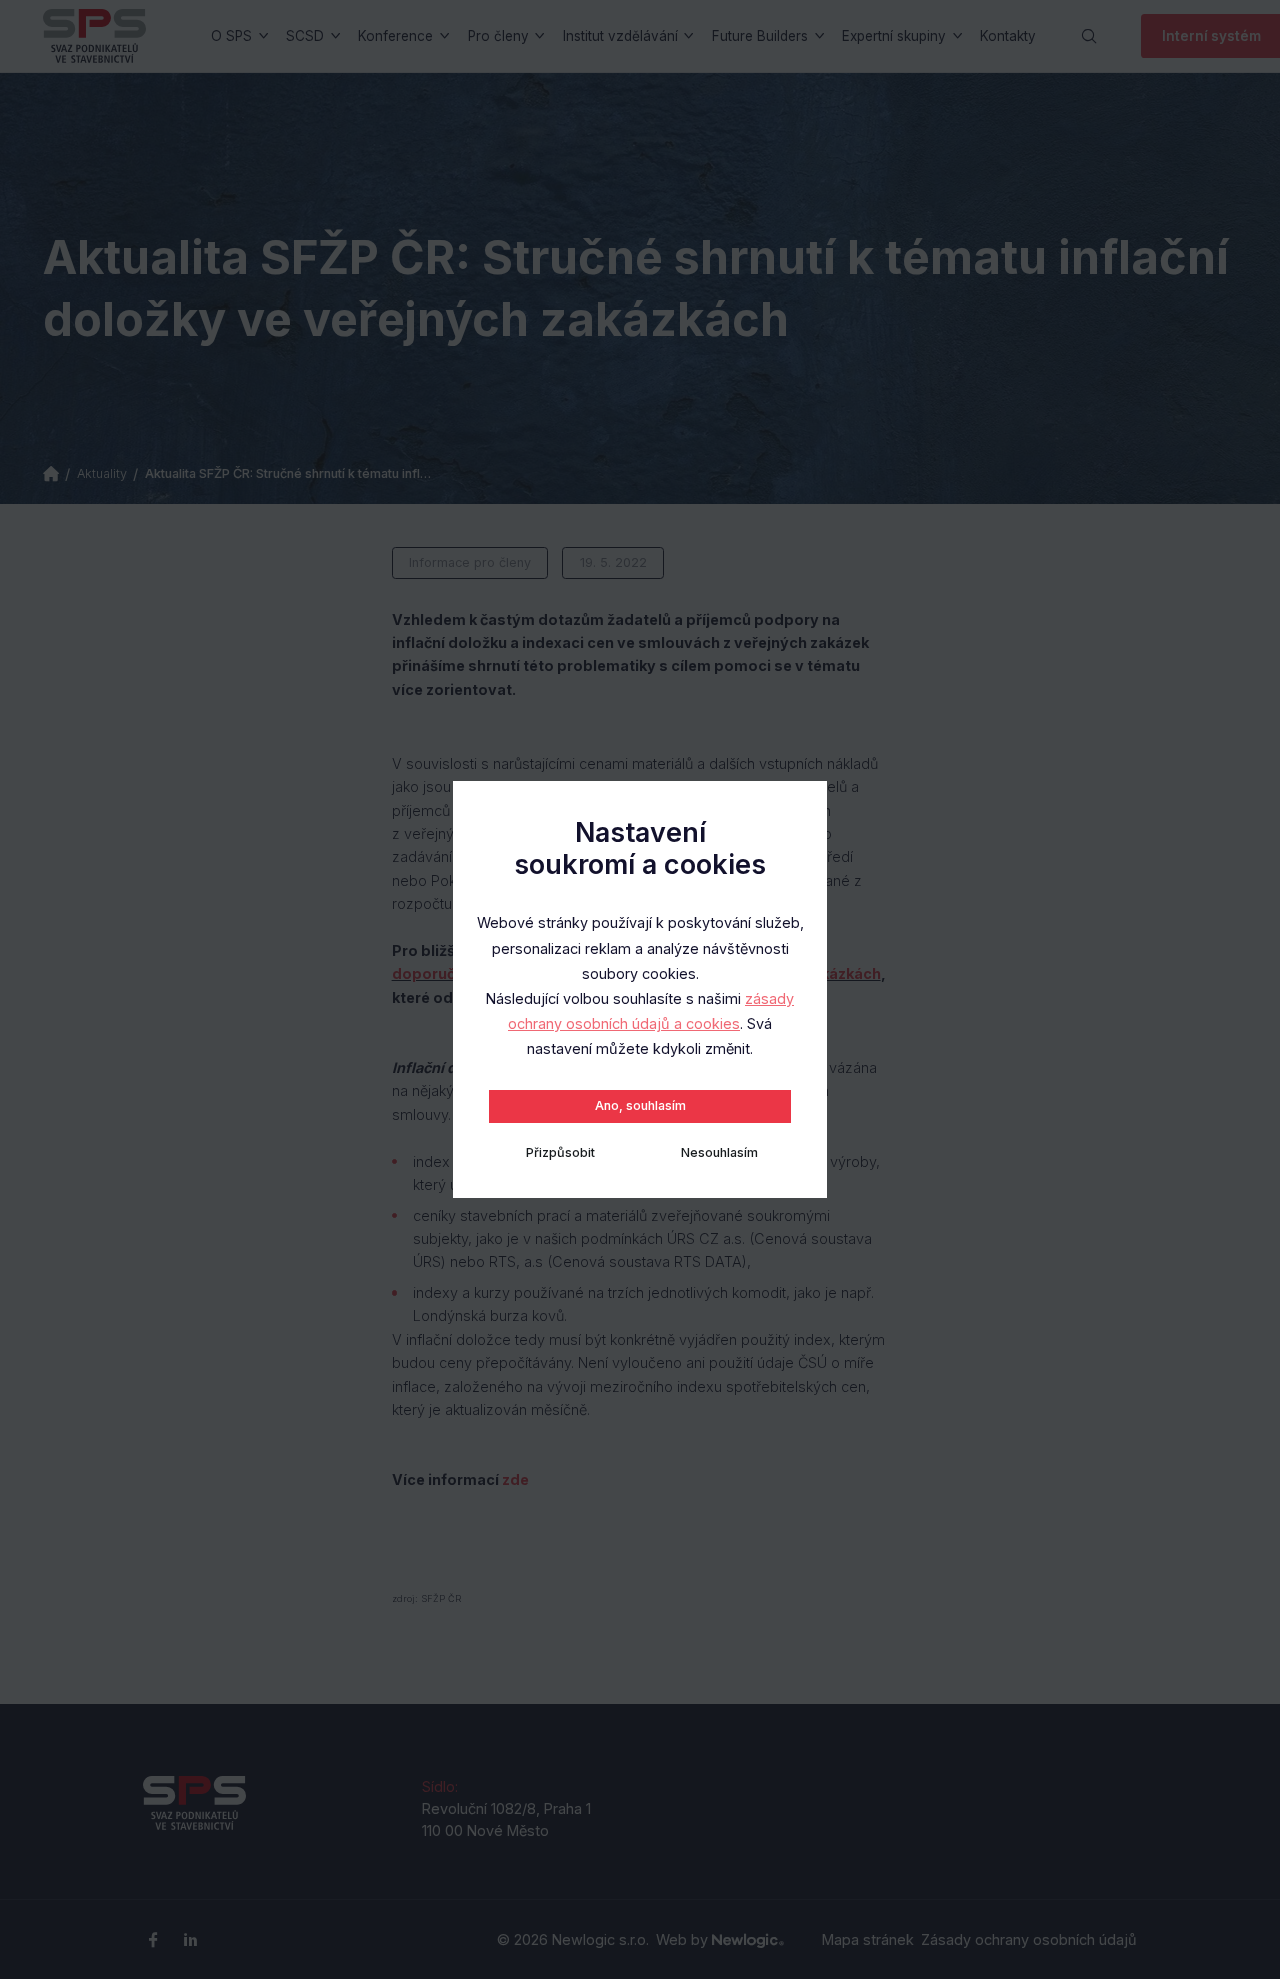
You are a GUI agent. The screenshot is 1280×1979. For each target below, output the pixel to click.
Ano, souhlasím (640, 1105)
